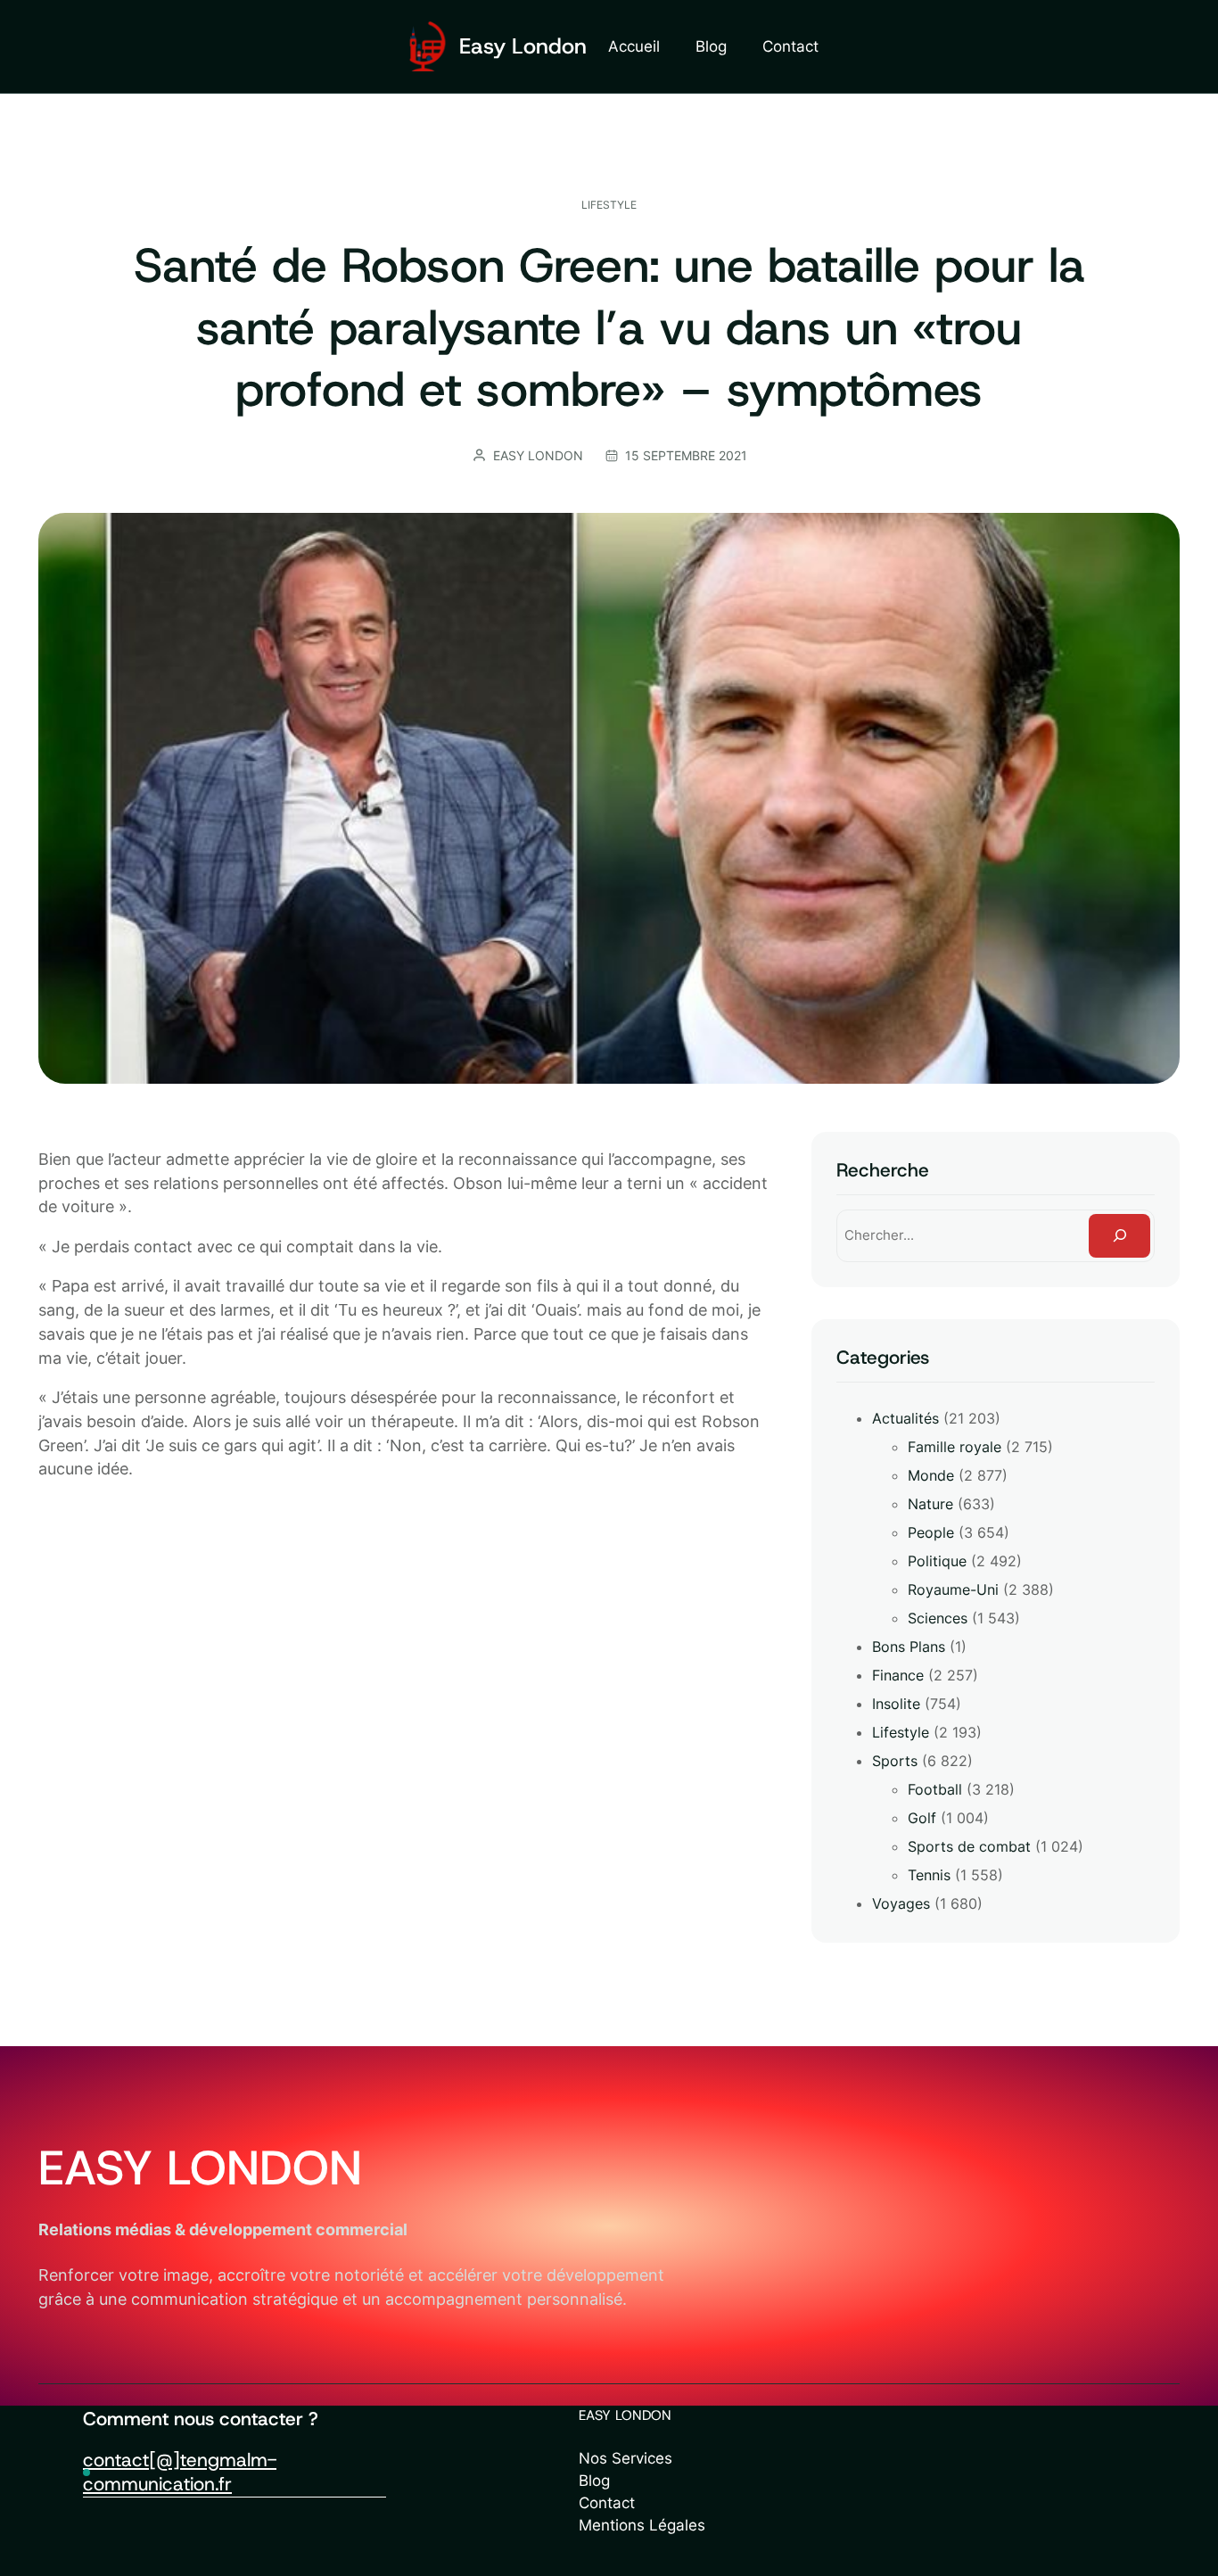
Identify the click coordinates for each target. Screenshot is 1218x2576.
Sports (895, 1761)
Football (935, 1789)
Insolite (896, 1704)
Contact (607, 2503)
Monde (931, 1475)
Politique (937, 1561)
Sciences (938, 1618)
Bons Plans (909, 1647)
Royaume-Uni (953, 1589)
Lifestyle (609, 205)
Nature (930, 1504)
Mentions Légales (642, 2525)
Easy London (523, 46)
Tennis (929, 1875)
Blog (594, 2481)
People (931, 1532)
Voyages (901, 1903)
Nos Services (625, 2458)
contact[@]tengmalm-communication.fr (180, 2472)
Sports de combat (969, 1846)
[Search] (1119, 1235)
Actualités (905, 1418)
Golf (922, 1818)
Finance (898, 1675)
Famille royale (955, 1447)
